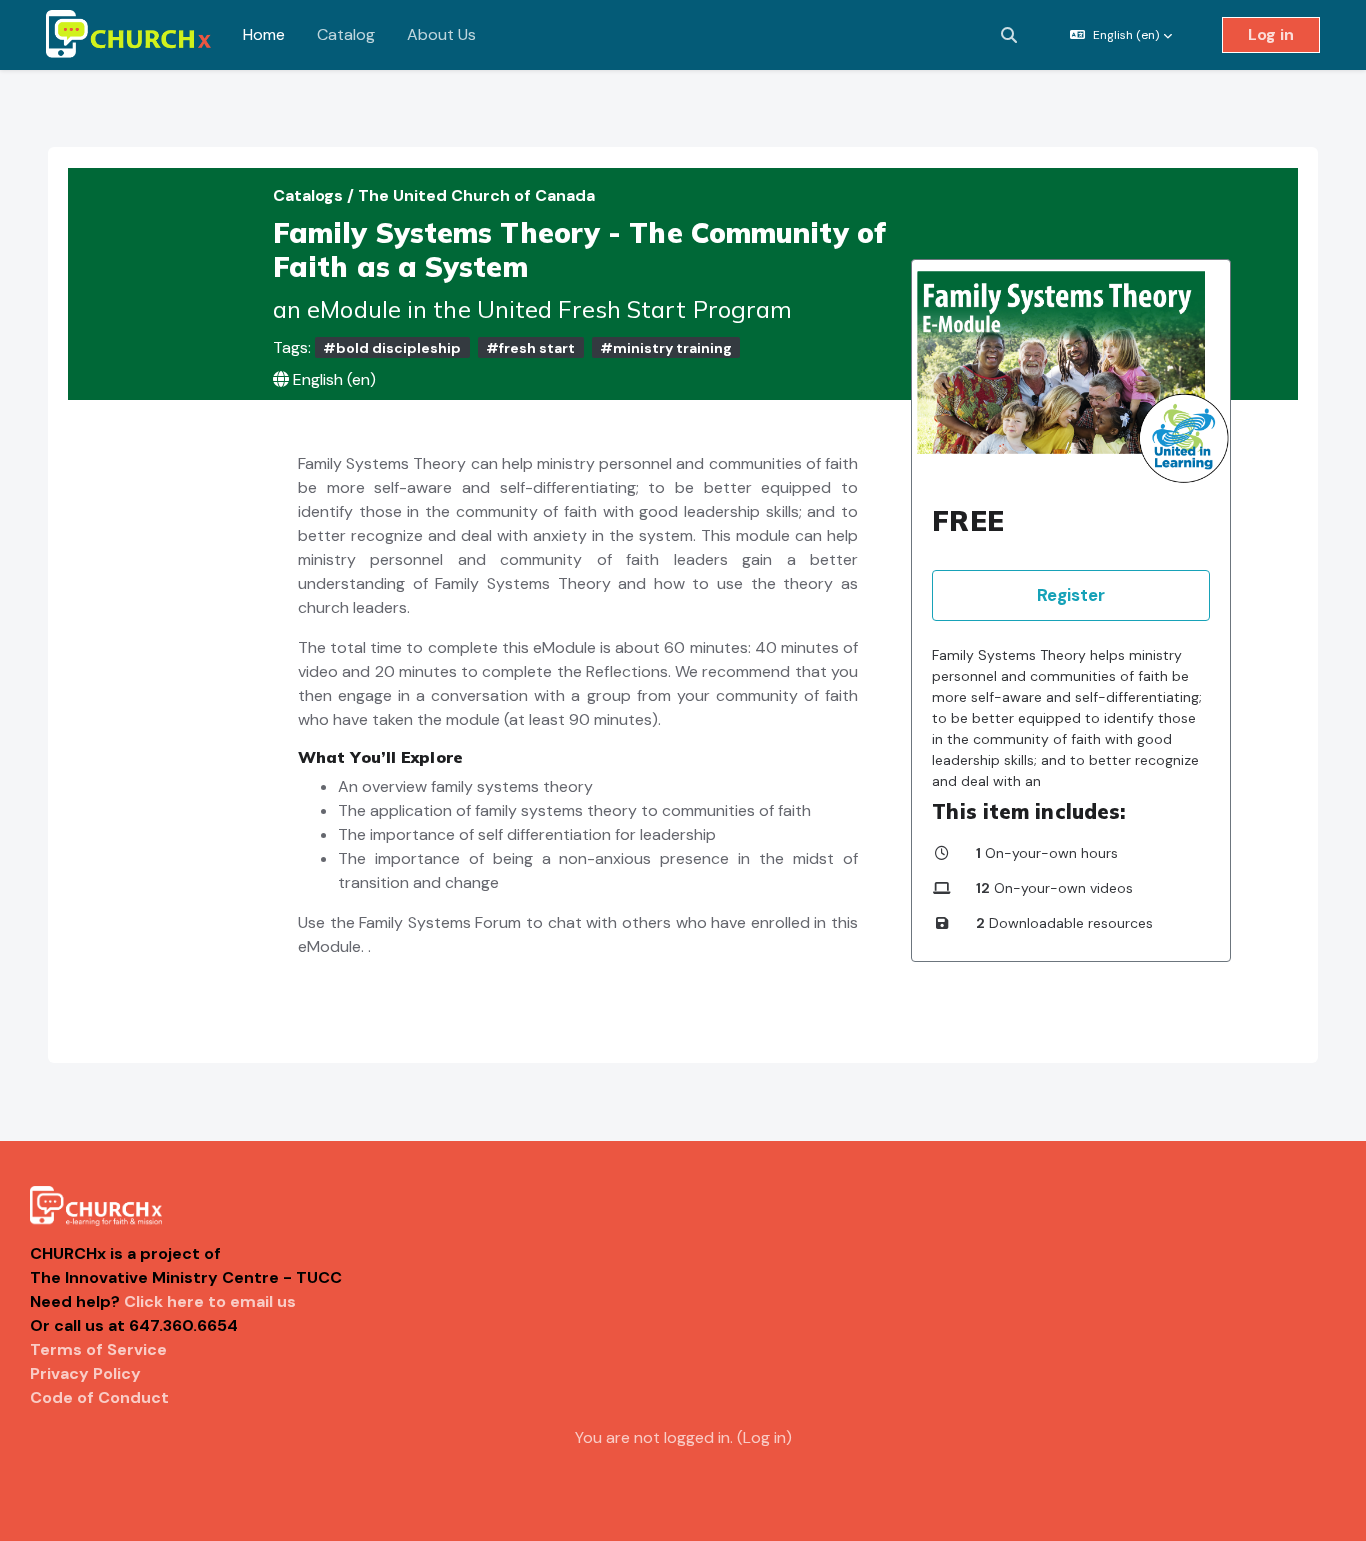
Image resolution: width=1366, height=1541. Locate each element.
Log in (1271, 34)
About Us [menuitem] (441, 34)
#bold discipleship (392, 348)
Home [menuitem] (264, 34)
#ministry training (666, 348)
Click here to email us (210, 1301)
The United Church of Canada (476, 195)
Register (1071, 595)
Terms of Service (98, 1349)
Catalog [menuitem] (346, 34)
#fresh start (530, 348)
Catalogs (310, 195)
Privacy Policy (85, 1373)
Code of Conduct (99, 1397)
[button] (1009, 35)
